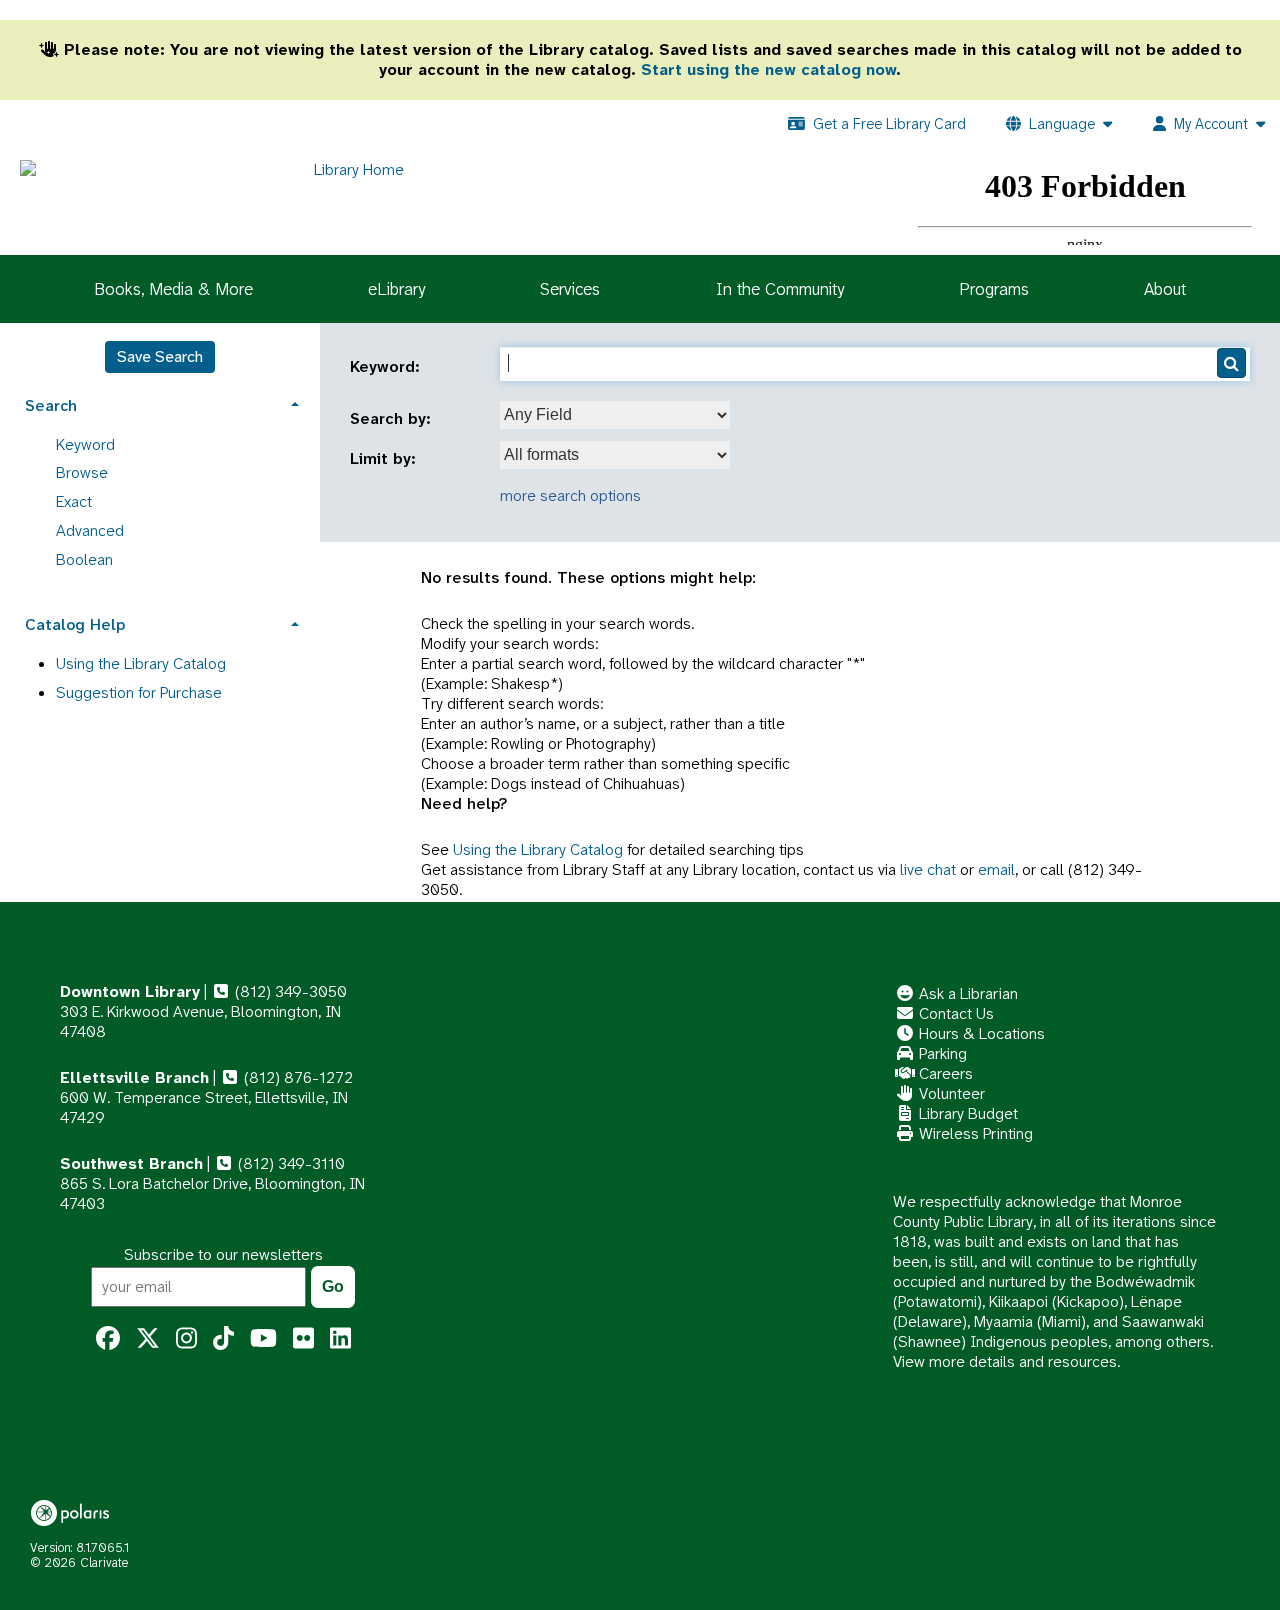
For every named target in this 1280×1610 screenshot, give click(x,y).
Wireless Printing (974, 1133)
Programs (994, 289)
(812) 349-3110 (289, 1163)
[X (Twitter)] (148, 1339)
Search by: (393, 419)
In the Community (780, 289)
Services (570, 289)
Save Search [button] (160, 356)
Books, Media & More (173, 289)
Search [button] (51, 405)
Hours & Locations (980, 1033)
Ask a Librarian (966, 993)
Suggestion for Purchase (139, 692)
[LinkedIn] (340, 1339)
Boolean (84, 559)
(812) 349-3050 (289, 991)
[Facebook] (108, 1339)
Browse (82, 472)
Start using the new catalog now (768, 69)
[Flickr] (303, 1339)
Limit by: (385, 459)
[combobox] (615, 415)
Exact (74, 501)
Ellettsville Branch (134, 1077)
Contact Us (954, 1013)
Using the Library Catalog (538, 849)
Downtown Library (130, 991)
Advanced (90, 530)
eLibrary (396, 289)
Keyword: (387, 367)
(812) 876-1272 (296, 1077)
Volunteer (950, 1093)
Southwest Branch (131, 1163)
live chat (928, 869)
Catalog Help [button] (75, 624)
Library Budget (966, 1113)
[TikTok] (223, 1339)
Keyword (85, 444)
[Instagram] (186, 1339)
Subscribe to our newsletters (223, 1254)
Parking (941, 1053)
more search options (570, 495)
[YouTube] (263, 1339)
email (996, 869)
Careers (944, 1073)
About (1165, 289)
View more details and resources (1005, 1361)
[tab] (160, 403)
